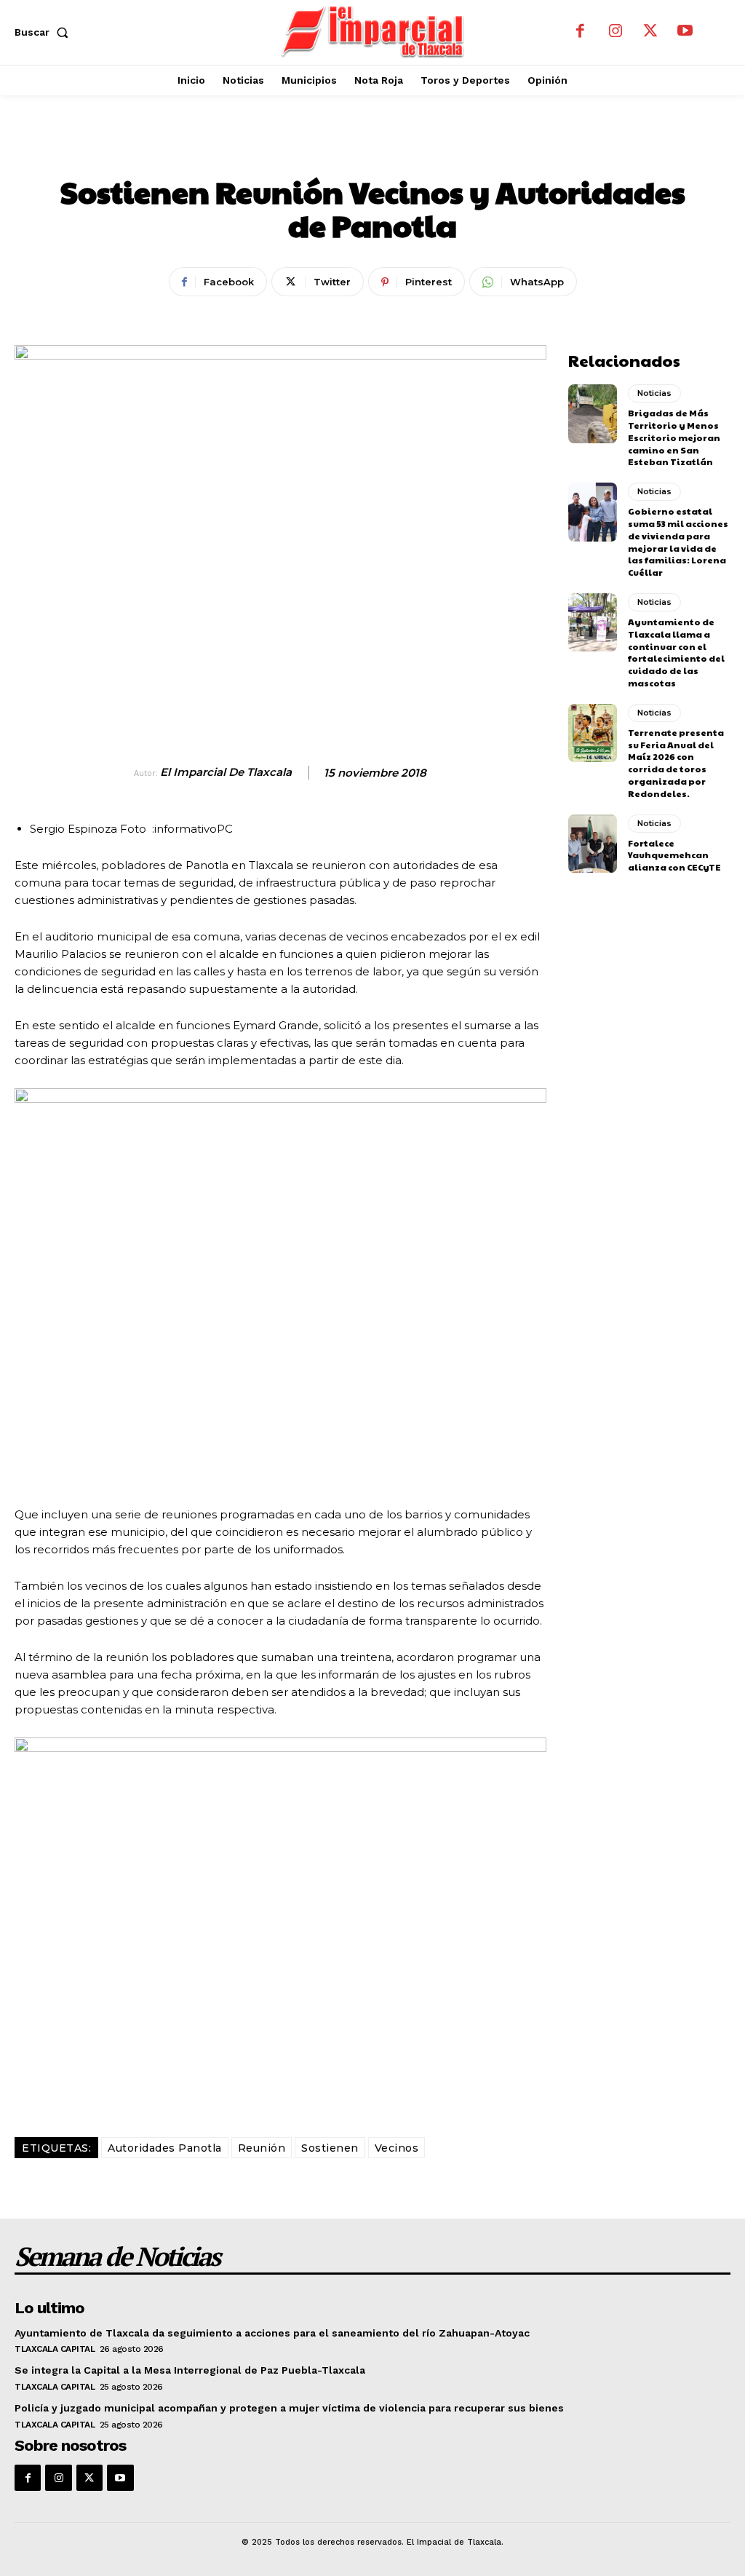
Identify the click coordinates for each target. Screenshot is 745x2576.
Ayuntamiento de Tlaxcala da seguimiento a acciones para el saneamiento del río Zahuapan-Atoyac (272, 2333)
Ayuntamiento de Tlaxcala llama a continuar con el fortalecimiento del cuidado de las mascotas (676, 652)
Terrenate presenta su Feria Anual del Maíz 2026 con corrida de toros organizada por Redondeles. (676, 763)
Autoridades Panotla (165, 2148)
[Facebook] (581, 32)
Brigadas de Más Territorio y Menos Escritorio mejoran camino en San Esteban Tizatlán (674, 437)
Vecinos (397, 2148)
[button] (44, 32)
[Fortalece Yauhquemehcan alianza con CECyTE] (593, 844)
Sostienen (330, 2148)
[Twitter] (650, 32)
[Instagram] (615, 32)
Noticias (372, 149)
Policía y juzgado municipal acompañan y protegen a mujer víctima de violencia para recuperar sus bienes (289, 2408)
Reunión (262, 2148)
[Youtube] (685, 32)
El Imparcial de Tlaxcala (226, 772)
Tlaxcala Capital (55, 2349)
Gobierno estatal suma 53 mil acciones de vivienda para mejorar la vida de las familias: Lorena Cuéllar (678, 542)
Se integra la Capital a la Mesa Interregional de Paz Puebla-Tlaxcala (190, 2370)
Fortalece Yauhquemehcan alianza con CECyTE (674, 855)
